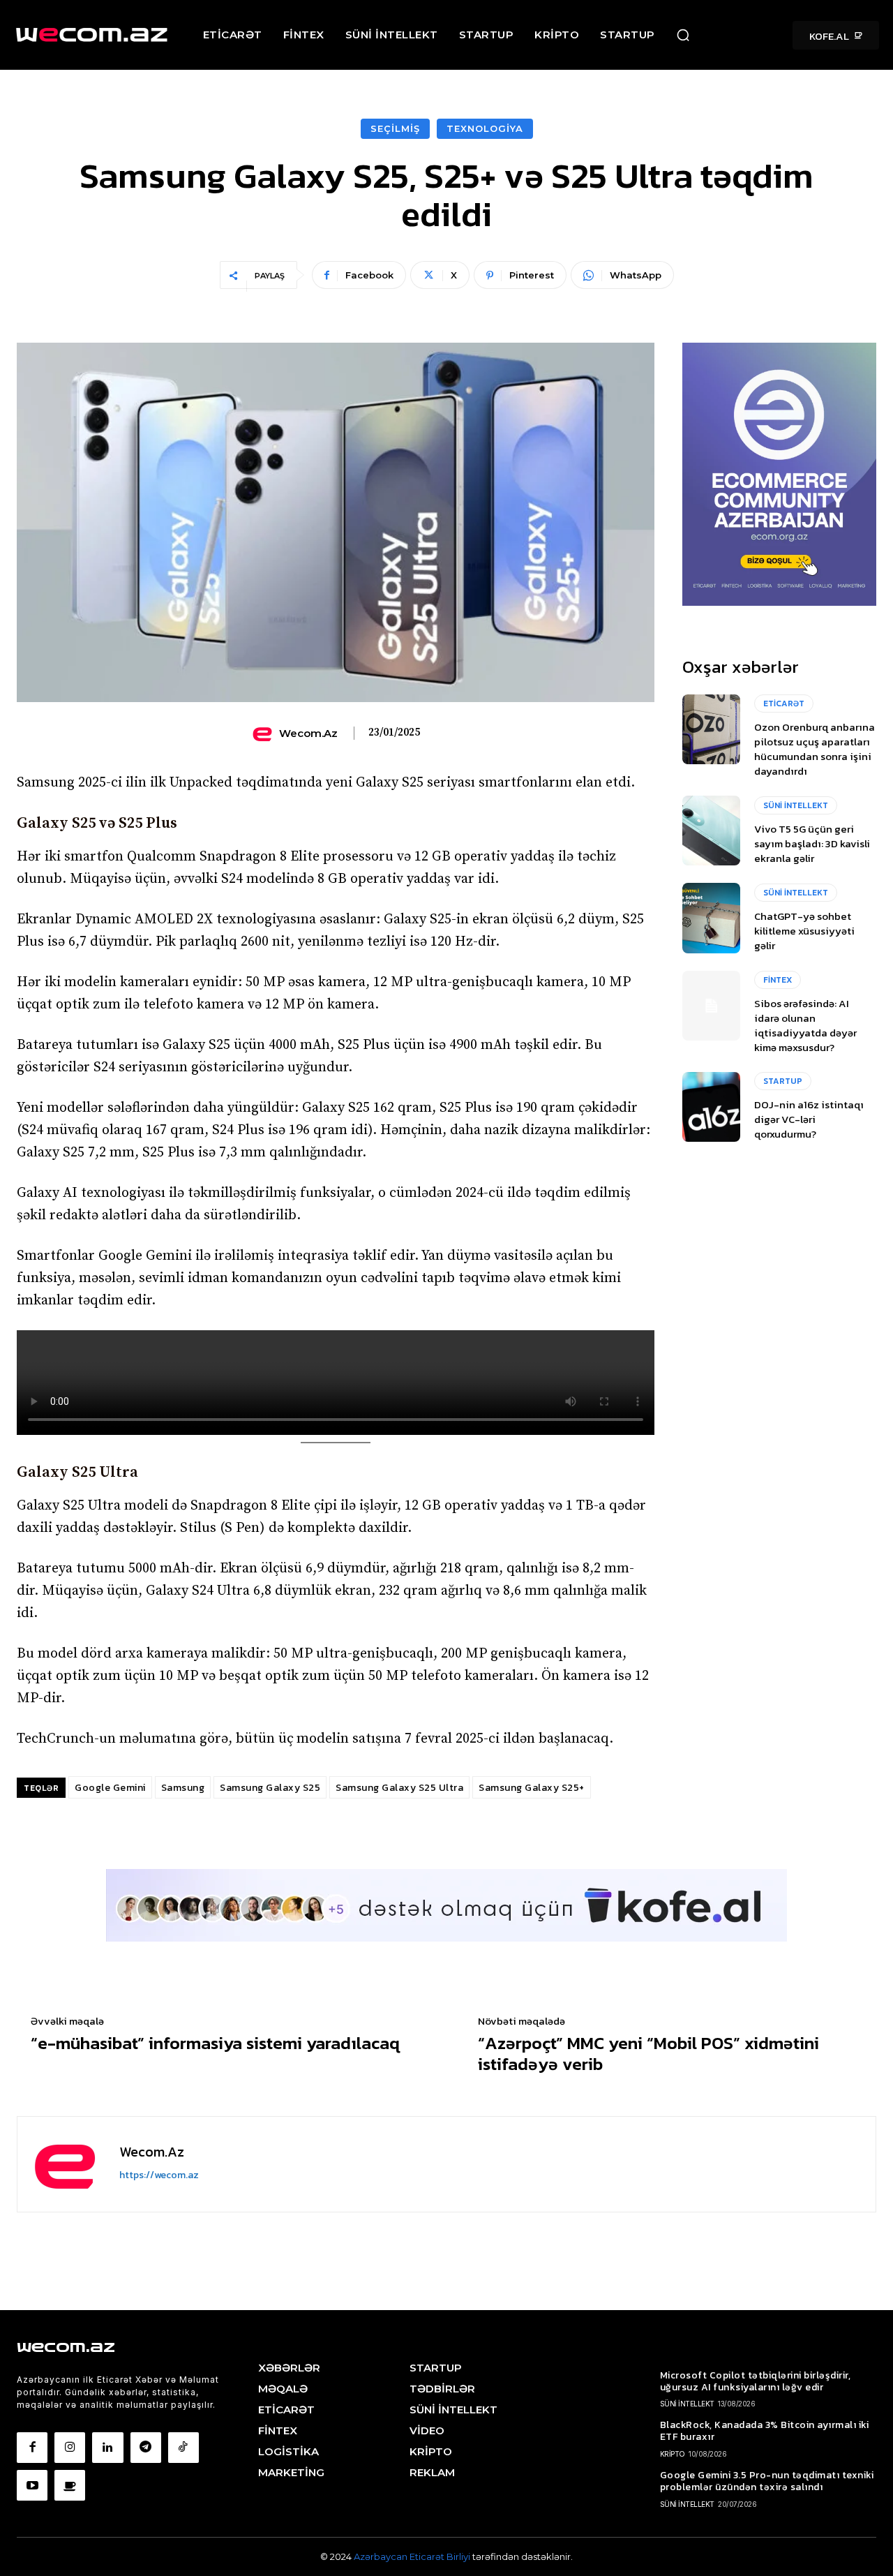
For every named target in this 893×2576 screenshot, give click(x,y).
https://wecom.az (159, 2175)
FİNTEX (778, 980)
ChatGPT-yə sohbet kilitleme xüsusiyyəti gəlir (804, 931)
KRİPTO (673, 2454)
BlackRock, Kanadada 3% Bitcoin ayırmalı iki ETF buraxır (765, 2431)
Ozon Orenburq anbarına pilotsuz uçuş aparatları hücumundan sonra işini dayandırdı (815, 749)
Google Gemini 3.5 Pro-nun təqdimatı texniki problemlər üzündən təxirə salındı (767, 2481)
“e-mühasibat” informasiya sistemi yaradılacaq (215, 2043)
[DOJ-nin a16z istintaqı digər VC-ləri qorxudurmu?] (711, 1107)
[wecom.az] (264, 734)
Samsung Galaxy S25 (270, 1788)
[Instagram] (70, 2448)
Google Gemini (110, 1788)
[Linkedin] (107, 2448)
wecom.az (308, 734)
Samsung (183, 1788)
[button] (683, 35)
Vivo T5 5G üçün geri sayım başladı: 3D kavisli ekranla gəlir (812, 843)
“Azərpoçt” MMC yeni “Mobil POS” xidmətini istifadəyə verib (648, 2053)
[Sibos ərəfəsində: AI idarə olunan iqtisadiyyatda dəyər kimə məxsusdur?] (711, 1006)
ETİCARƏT (784, 703)
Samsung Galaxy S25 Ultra (399, 1788)
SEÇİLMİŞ (395, 128)
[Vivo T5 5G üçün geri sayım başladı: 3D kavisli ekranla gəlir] (711, 831)
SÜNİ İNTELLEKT (796, 805)
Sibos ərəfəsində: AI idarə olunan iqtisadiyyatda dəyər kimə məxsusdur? (805, 1025)
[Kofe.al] (70, 2485)
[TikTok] (183, 2448)
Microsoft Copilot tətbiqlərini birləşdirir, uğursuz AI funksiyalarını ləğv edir (756, 2381)
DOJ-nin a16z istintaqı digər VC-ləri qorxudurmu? (809, 1119)
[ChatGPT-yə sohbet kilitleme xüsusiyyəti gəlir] (711, 918)
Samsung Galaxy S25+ (532, 1788)
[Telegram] (146, 2448)
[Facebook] (32, 2448)
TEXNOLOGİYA (485, 128)
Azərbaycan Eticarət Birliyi (413, 2556)
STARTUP (783, 1081)
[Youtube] (32, 2485)
